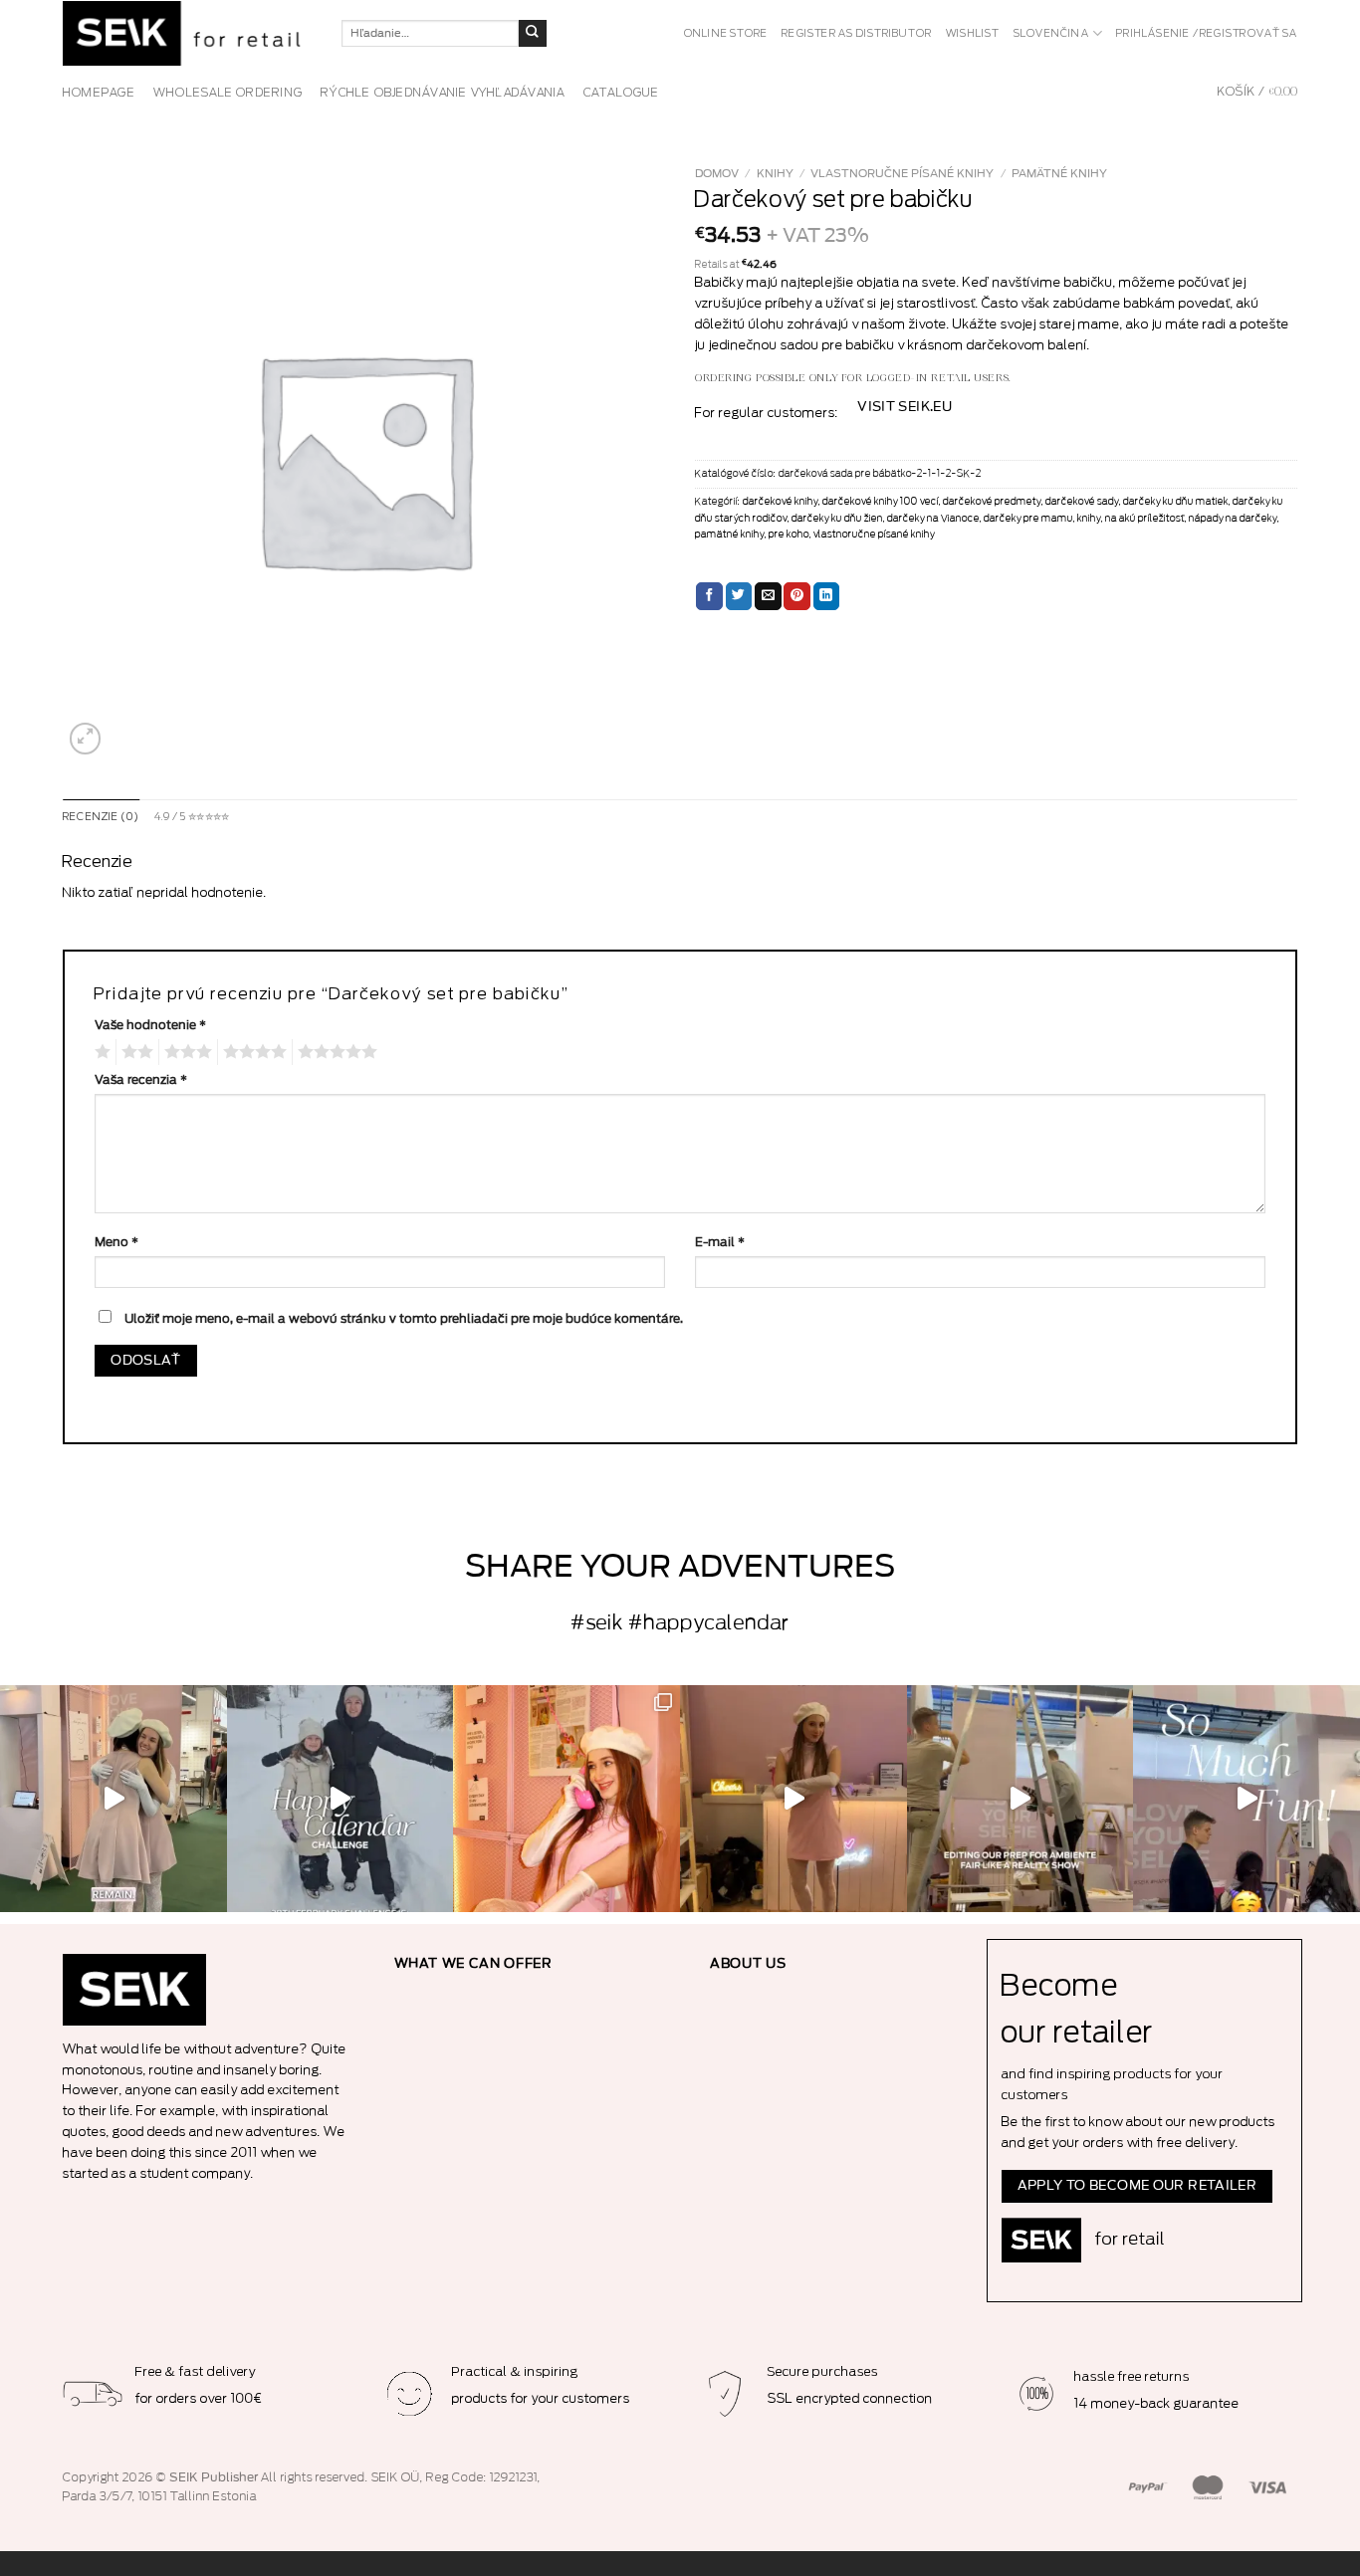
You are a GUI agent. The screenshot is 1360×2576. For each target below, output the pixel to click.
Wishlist (973, 34)
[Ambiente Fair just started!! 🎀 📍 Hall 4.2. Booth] (793, 1799)
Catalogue (622, 93)
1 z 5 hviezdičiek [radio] (100, 1052)
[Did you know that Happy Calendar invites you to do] (340, 1799)
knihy (775, 174)
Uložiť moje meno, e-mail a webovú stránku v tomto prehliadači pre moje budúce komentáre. (404, 1319)
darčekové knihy (781, 502)
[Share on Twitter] (739, 596)
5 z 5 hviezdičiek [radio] (335, 1052)
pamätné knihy (1059, 174)
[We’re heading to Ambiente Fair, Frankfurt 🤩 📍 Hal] (1247, 1799)
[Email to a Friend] (768, 596)
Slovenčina (1051, 34)
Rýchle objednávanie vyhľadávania (443, 93)
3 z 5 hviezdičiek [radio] (185, 1052)
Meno (116, 1242)
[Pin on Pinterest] (797, 596)
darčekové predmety (992, 502)
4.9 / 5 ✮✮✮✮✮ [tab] (192, 817)
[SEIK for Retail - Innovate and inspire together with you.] (187, 33)
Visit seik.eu (905, 407)
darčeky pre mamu (1028, 519)
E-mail (720, 1242)
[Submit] (533, 34)
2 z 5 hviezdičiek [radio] (134, 1052)
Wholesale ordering (228, 93)
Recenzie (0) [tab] (102, 817)
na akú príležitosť (1145, 519)
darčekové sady (1082, 502)
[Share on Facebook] (709, 596)
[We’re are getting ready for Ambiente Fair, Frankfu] (1020, 1799)
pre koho (789, 535)
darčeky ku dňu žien (837, 519)
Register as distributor (857, 34)
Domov (717, 174)
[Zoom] (86, 739)
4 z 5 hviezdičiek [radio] (252, 1052)
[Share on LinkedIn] (827, 596)
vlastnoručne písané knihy (902, 174)
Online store (726, 34)
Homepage (99, 93)
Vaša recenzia (141, 1080)
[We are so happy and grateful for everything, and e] (113, 1799)
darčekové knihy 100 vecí (881, 502)
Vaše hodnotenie (150, 1025)
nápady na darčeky (1233, 519)
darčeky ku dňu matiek (1176, 502)
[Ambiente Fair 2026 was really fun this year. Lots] (567, 1799)
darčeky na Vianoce (933, 519)
